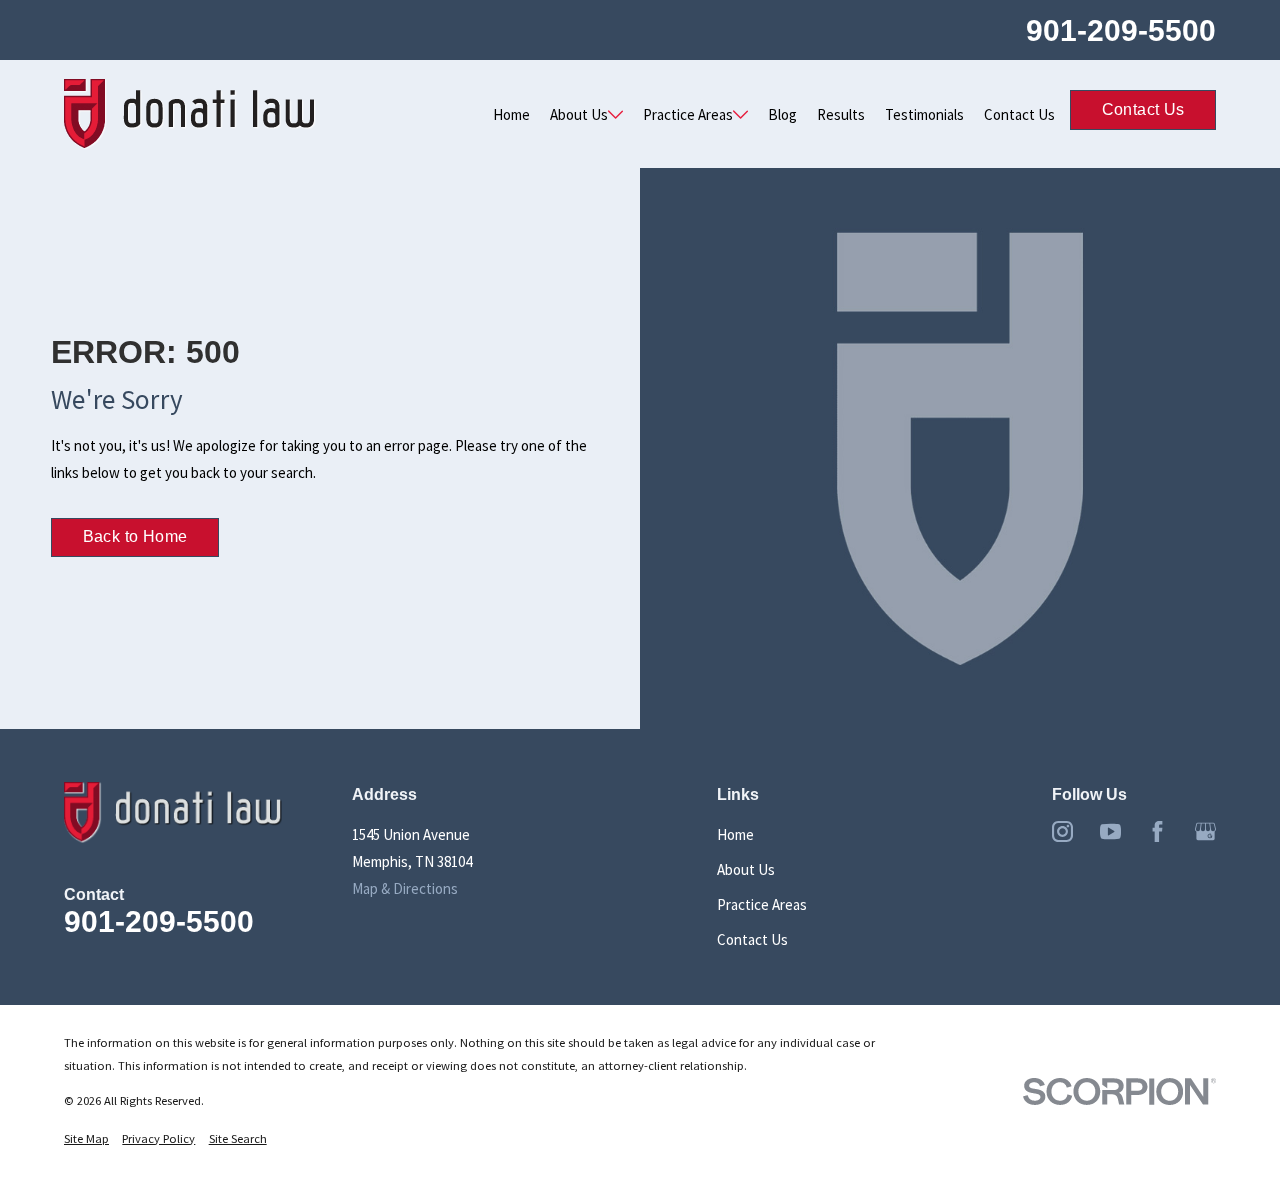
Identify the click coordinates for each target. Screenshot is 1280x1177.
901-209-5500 (1121, 30)
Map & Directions (405, 888)
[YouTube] (1110, 831)
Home (511, 114)
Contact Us (1019, 114)
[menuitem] (86, 1139)
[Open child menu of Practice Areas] (740, 114)
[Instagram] (1062, 831)
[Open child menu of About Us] (615, 114)
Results (841, 114)
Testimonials (924, 114)
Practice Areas (688, 114)
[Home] (190, 114)
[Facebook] (1157, 831)
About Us (579, 114)
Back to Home (135, 536)
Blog (782, 114)
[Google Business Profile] (1205, 831)
